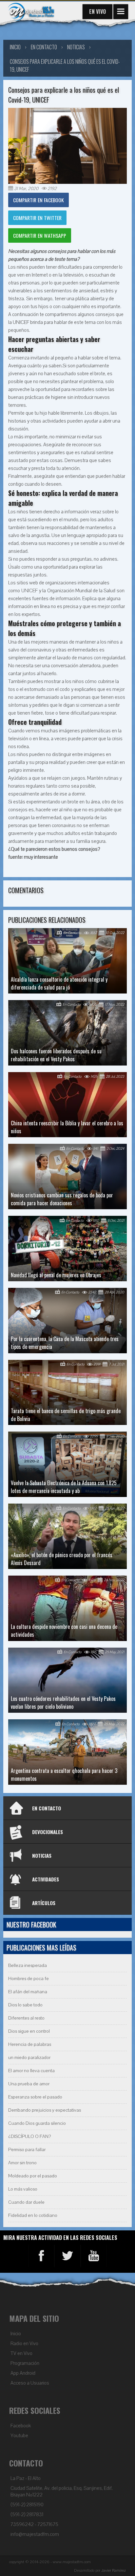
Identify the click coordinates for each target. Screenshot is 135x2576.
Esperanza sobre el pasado (35, 2097)
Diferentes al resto (26, 2018)
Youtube (19, 2436)
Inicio (16, 2334)
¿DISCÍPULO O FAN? (29, 2136)
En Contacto (44, 47)
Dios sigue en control (29, 2031)
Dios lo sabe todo (25, 2005)
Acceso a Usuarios (30, 2383)
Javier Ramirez (114, 2570)
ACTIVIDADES (46, 1879)
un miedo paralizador (29, 2058)
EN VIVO (97, 12)
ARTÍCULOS (44, 1903)
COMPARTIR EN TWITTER (37, 218)
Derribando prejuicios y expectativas (45, 2110)
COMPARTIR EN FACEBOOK (39, 200)
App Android (23, 2373)
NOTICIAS (42, 1855)
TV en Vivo (21, 2353)
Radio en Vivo (24, 2343)
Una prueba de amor (29, 2084)
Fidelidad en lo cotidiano (33, 2215)
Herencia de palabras (30, 2044)
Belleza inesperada (28, 1965)
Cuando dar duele (26, 2202)
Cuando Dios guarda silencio (37, 2123)
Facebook (21, 2426)
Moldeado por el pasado (33, 2176)
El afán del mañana (28, 1992)
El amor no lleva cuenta (31, 2071)
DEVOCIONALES (48, 1832)
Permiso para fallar (27, 2150)
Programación (25, 2363)
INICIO (15, 47)
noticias (76, 47)
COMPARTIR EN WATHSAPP (40, 235)
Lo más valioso (23, 2189)
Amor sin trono (22, 2163)
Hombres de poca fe (29, 1979)
